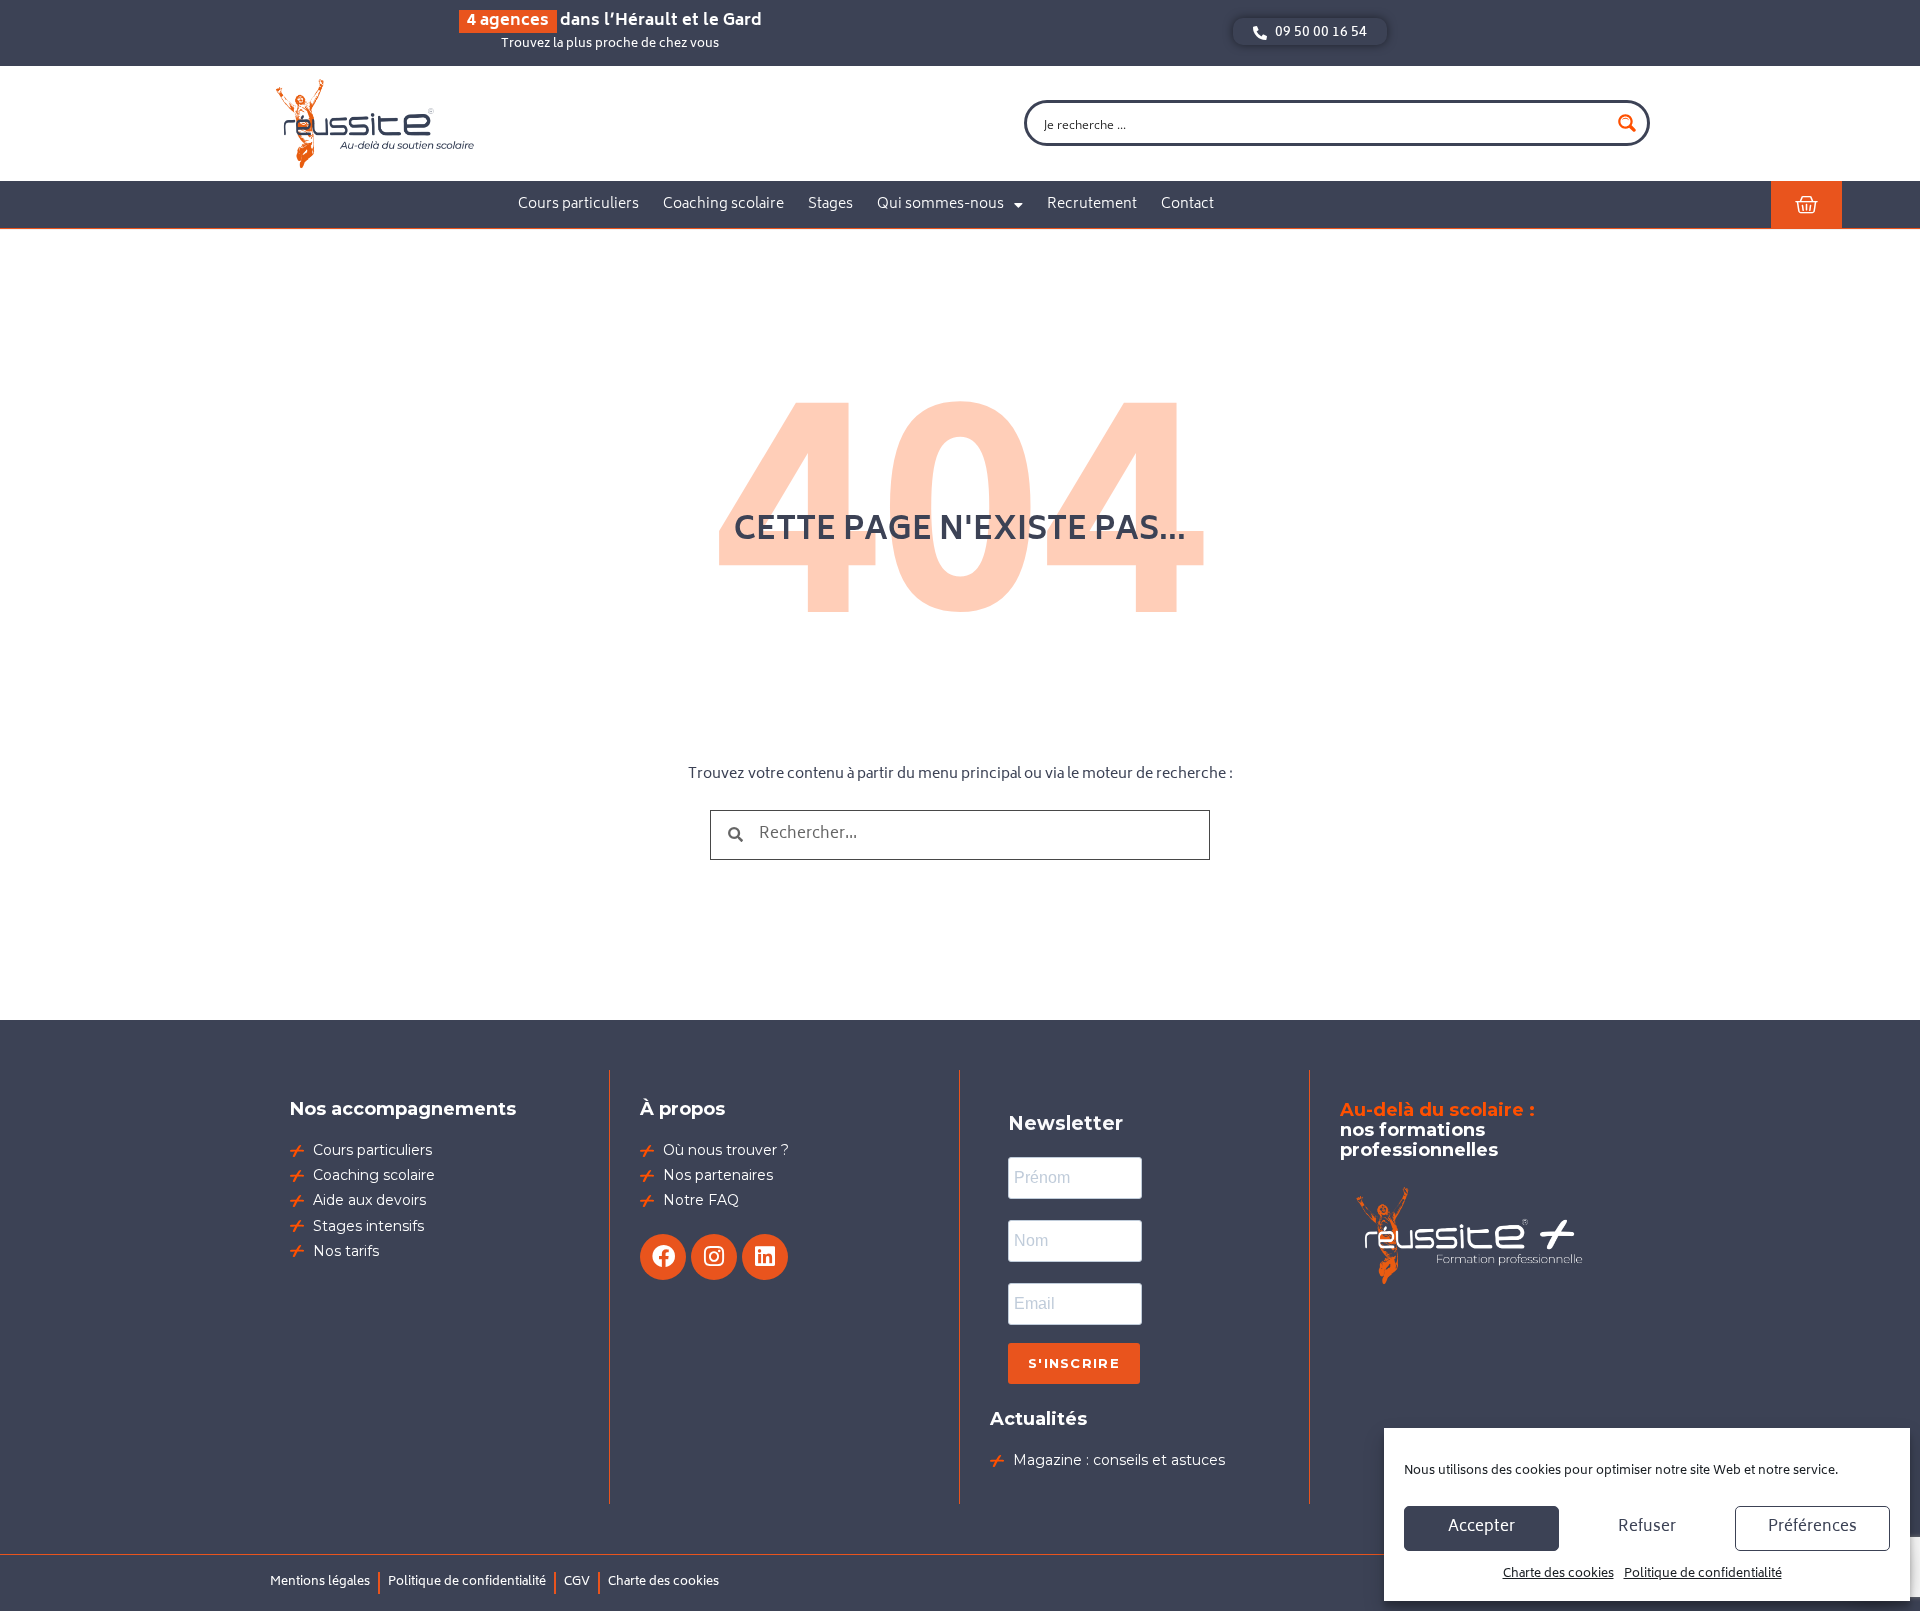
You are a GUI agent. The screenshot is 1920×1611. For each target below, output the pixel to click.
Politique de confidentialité (1703, 1574)
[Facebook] (663, 1257)
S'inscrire (1074, 1363)
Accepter (1481, 1527)
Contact (1187, 204)
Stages (830, 204)
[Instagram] (714, 1257)
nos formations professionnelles (1437, 1130)
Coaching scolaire (723, 204)
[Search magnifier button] (1627, 123)
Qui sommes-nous (940, 204)
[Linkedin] (765, 1257)
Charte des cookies (1558, 1574)
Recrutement (1092, 204)
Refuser (1647, 1527)
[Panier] (1806, 204)
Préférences (1812, 1527)
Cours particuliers (578, 204)
